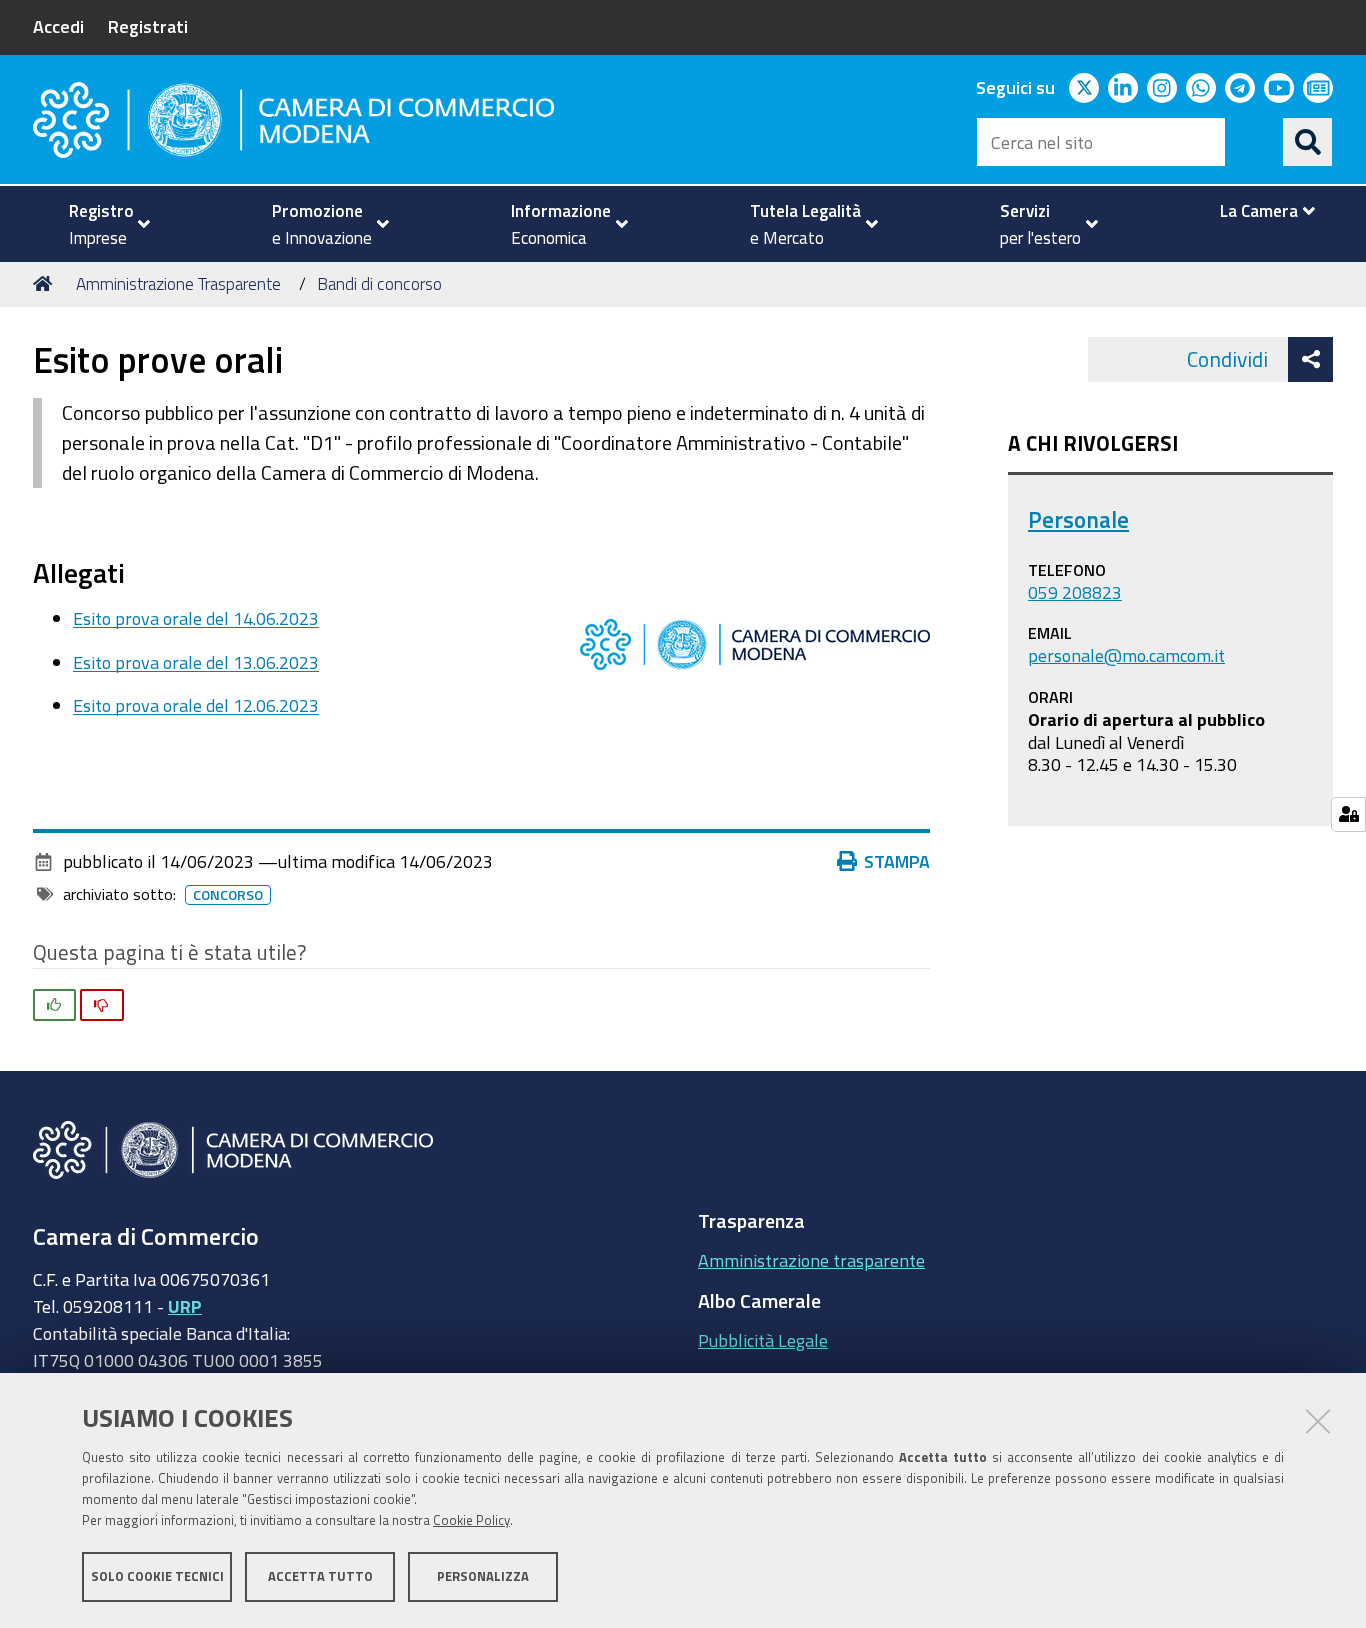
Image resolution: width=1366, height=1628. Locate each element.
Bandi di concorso (379, 283)
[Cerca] (1308, 142)
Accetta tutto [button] (320, 1575)
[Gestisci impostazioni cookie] (1348, 814)
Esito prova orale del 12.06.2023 (196, 705)
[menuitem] (101, 224)
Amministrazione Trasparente (178, 283)
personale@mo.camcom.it (1126, 655)
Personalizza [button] (483, 1575)
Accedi (58, 26)
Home (46, 284)
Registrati (148, 26)
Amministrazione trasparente (811, 1260)
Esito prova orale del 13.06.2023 (196, 662)
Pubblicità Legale (763, 1340)
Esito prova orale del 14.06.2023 (196, 618)
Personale (1078, 519)
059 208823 (1075, 592)
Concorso (228, 895)
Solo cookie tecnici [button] (157, 1575)
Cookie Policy (471, 1520)
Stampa (897, 861)
